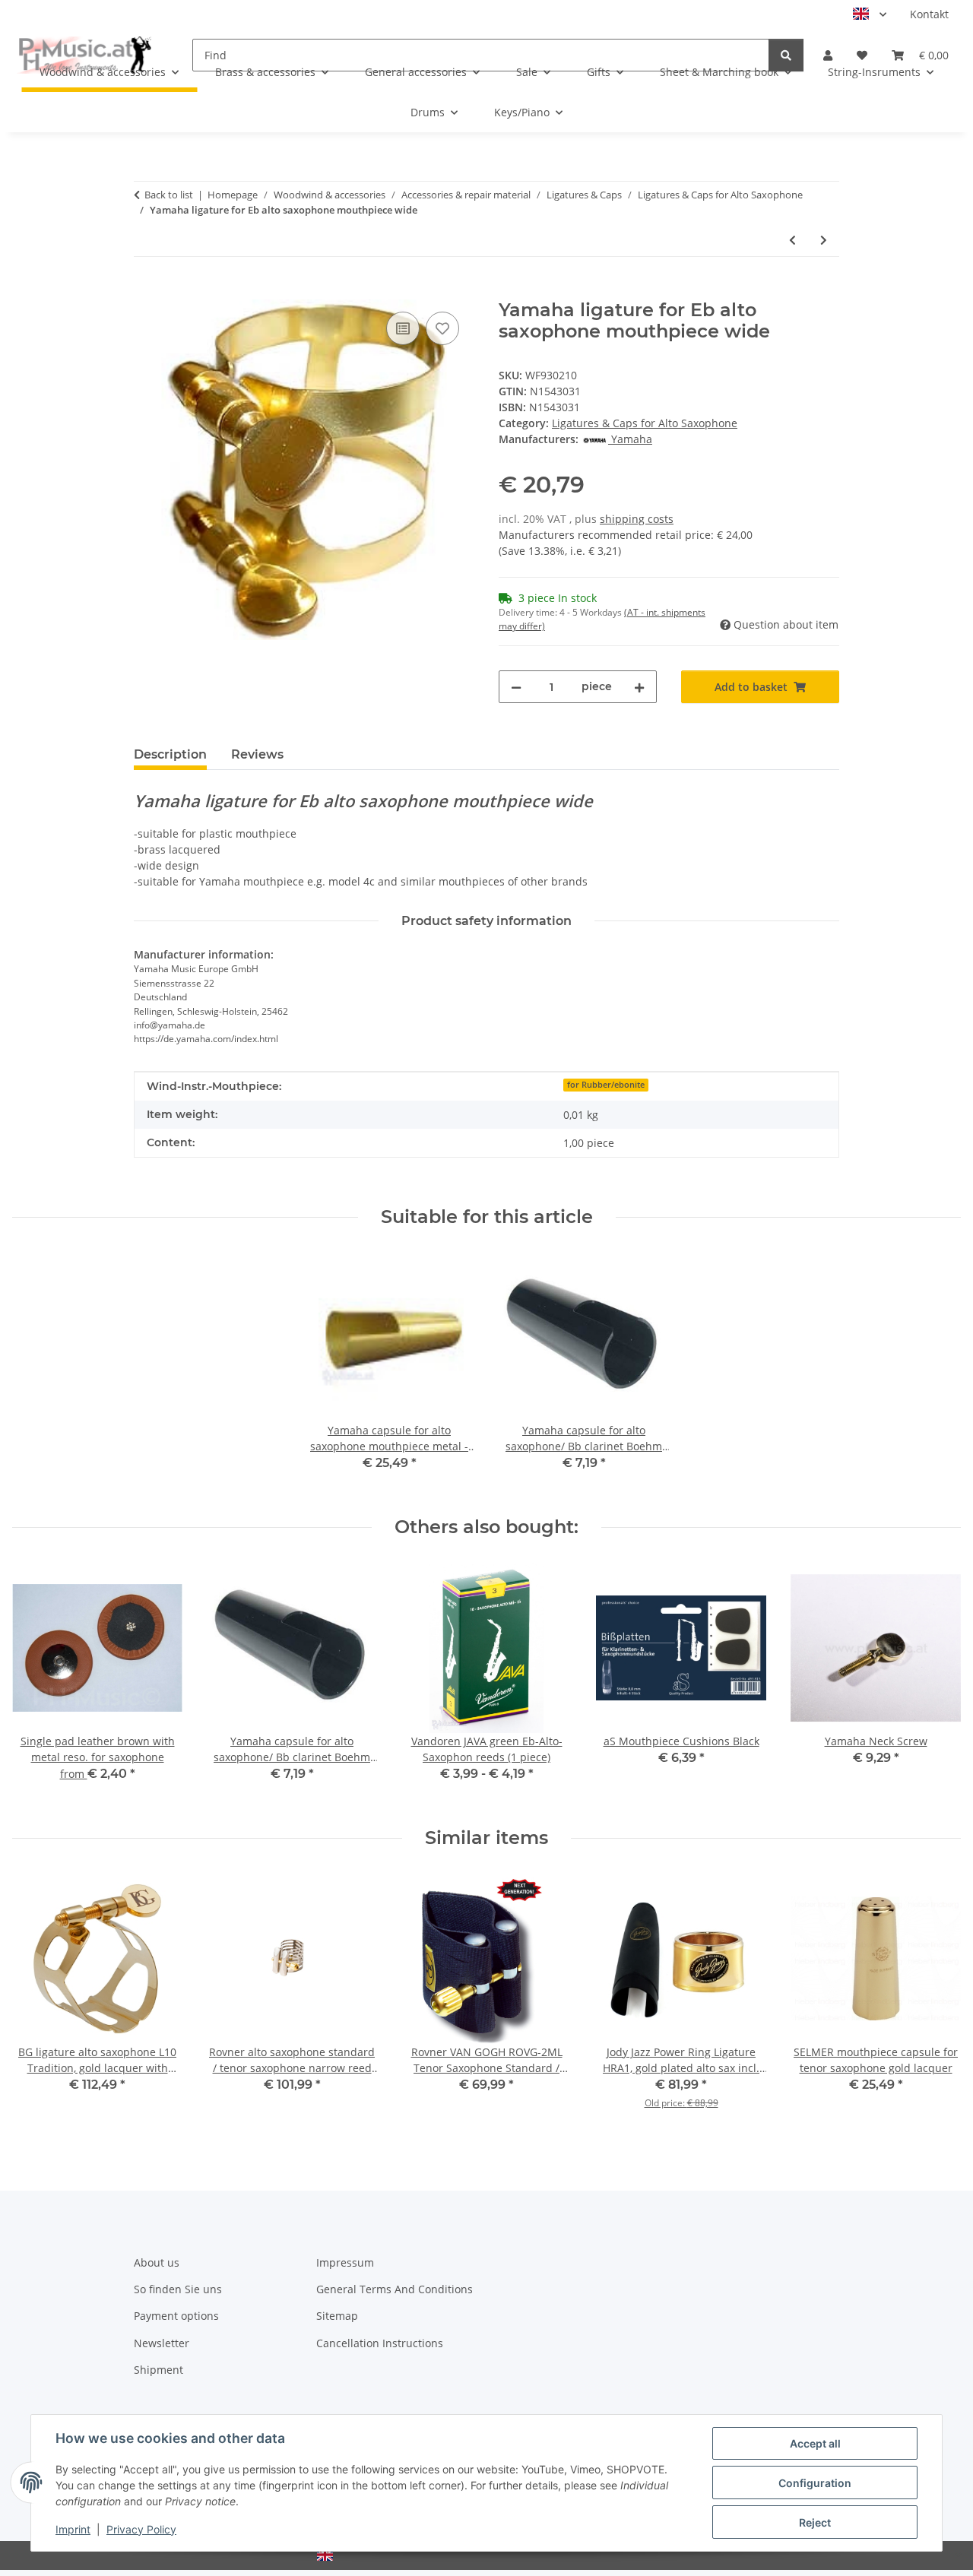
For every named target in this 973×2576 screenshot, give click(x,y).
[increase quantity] (639, 687)
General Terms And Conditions (395, 2289)
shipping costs (637, 519)
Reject (815, 2522)
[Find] (786, 55)
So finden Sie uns (178, 2289)
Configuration (815, 2483)
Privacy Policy (141, 2529)
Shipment (158, 2370)
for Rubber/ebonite (606, 1085)
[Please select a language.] (870, 14)
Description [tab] (170, 754)
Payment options (176, 2316)
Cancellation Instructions (380, 2343)
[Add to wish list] (442, 328)
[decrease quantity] (516, 687)
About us (157, 2262)
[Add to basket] (146, 291)
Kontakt (929, 14)
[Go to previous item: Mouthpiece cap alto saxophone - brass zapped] (792, 240)
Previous (38, 1683)
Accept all (815, 2443)
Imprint (73, 2529)
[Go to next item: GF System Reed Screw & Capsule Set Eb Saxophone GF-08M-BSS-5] (824, 240)
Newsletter (162, 2343)
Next (936, 1683)
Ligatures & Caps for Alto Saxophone (645, 423)
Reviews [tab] (257, 754)
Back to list (169, 195)
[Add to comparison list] (403, 328)
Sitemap (337, 2316)
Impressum (345, 2262)
